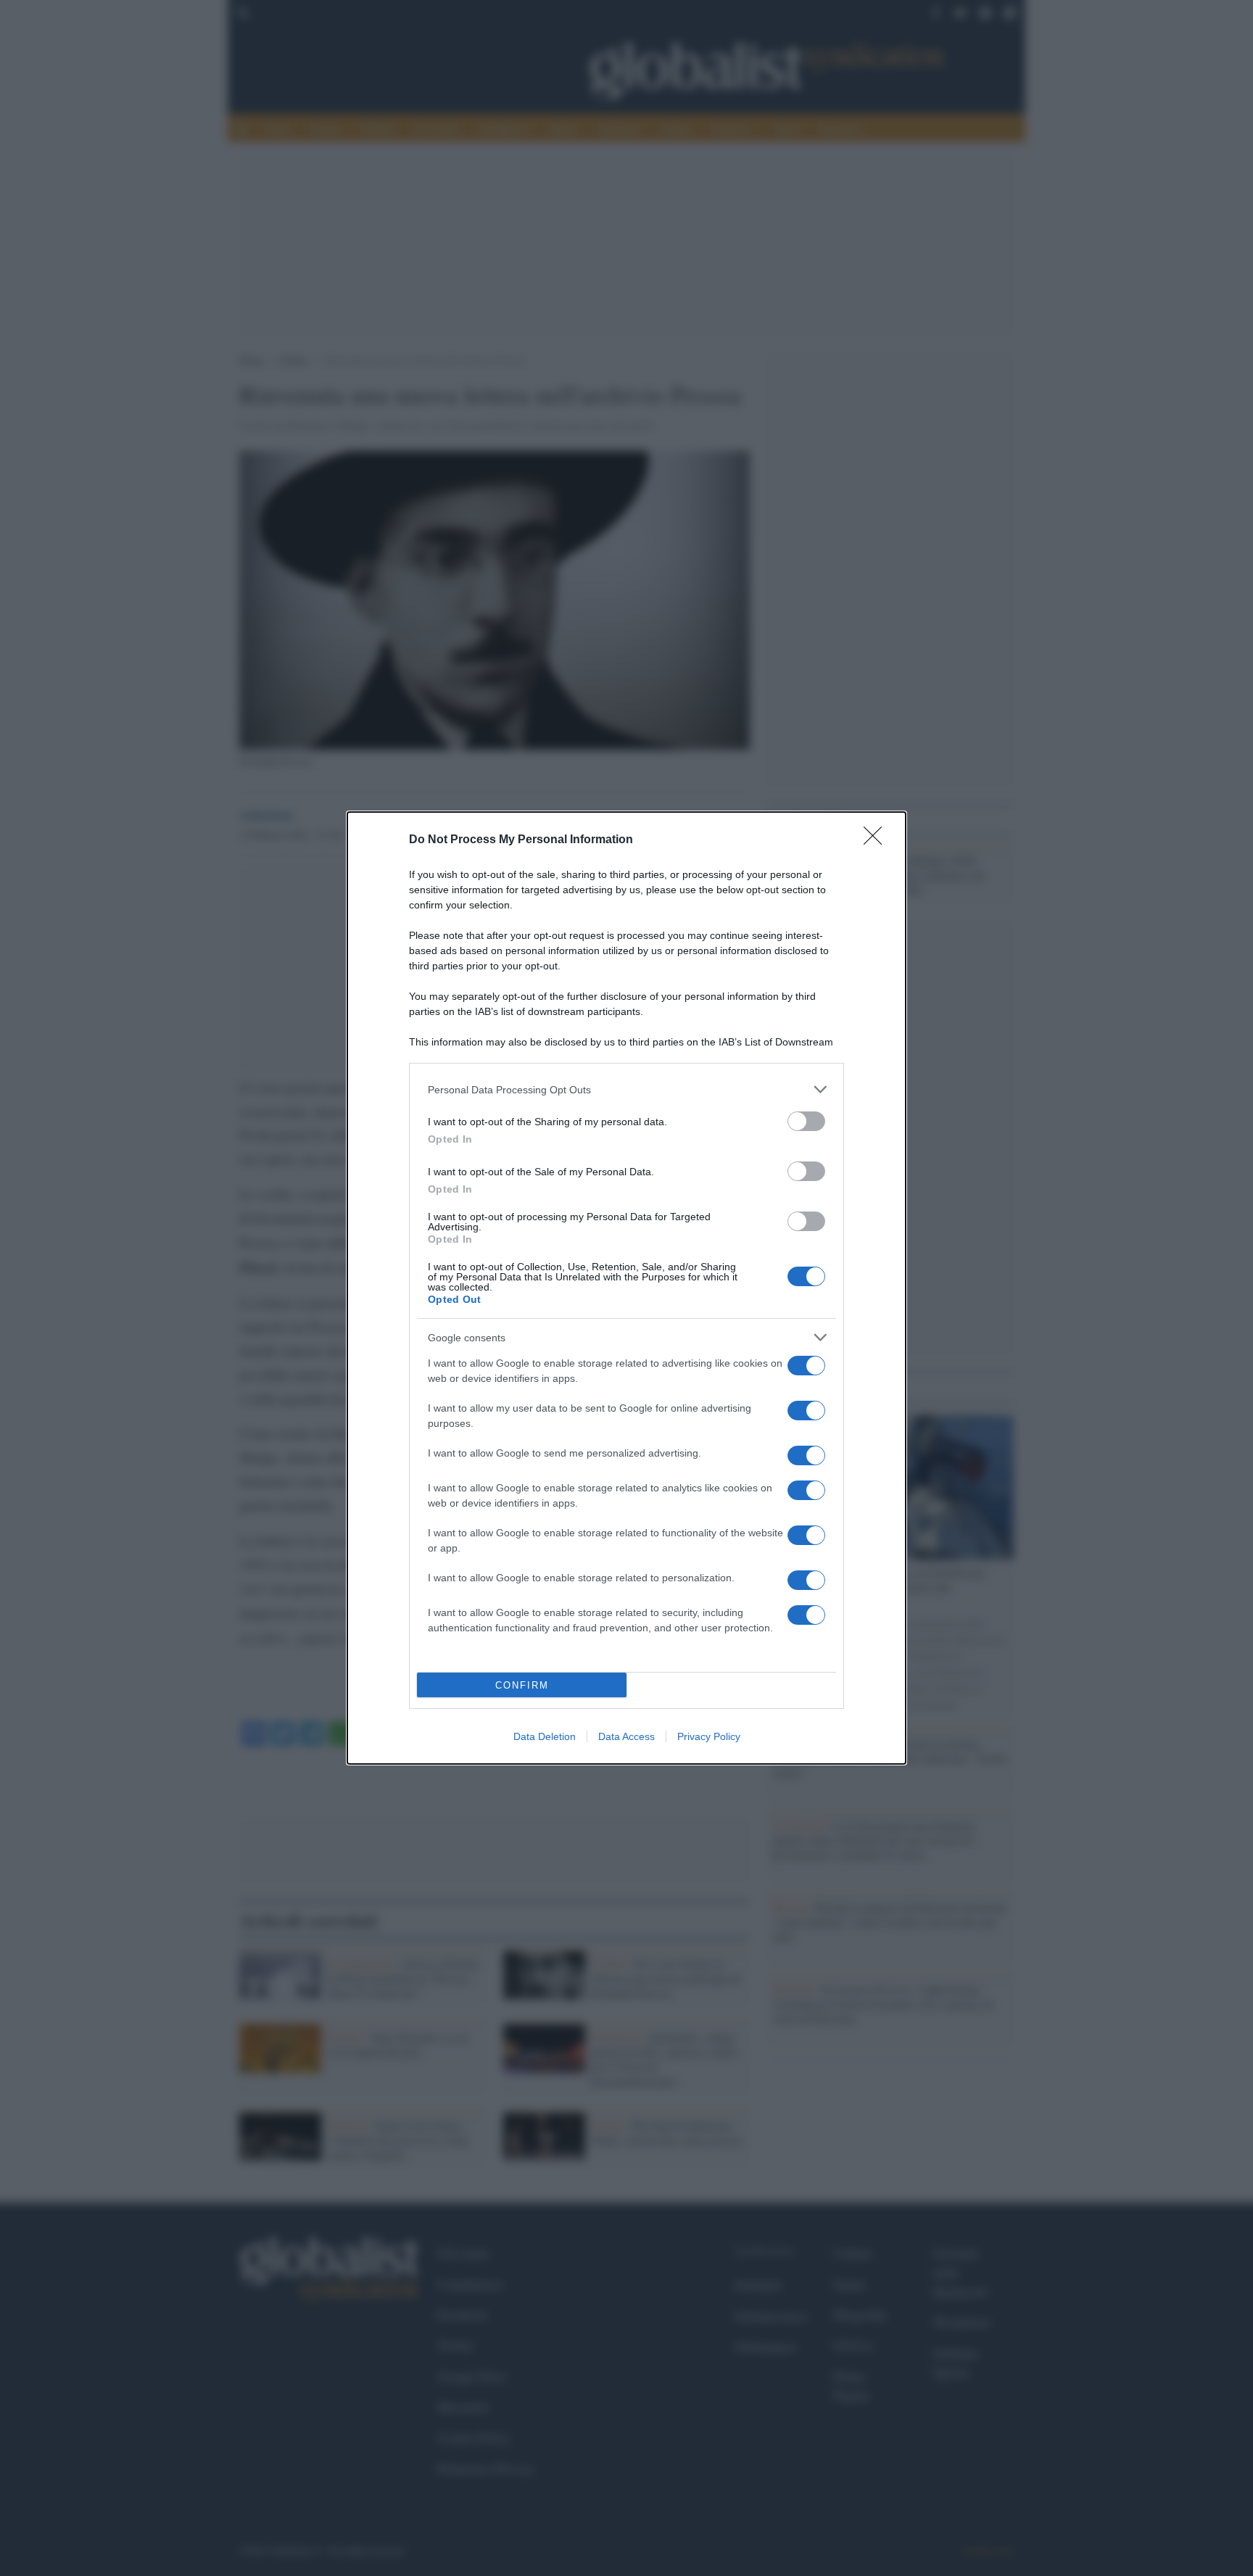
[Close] (877, 840)
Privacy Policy (709, 1736)
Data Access (626, 1736)
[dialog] (626, 1288)
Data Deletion (545, 1736)
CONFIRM (522, 1685)
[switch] (806, 1121)
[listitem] (626, 1089)
